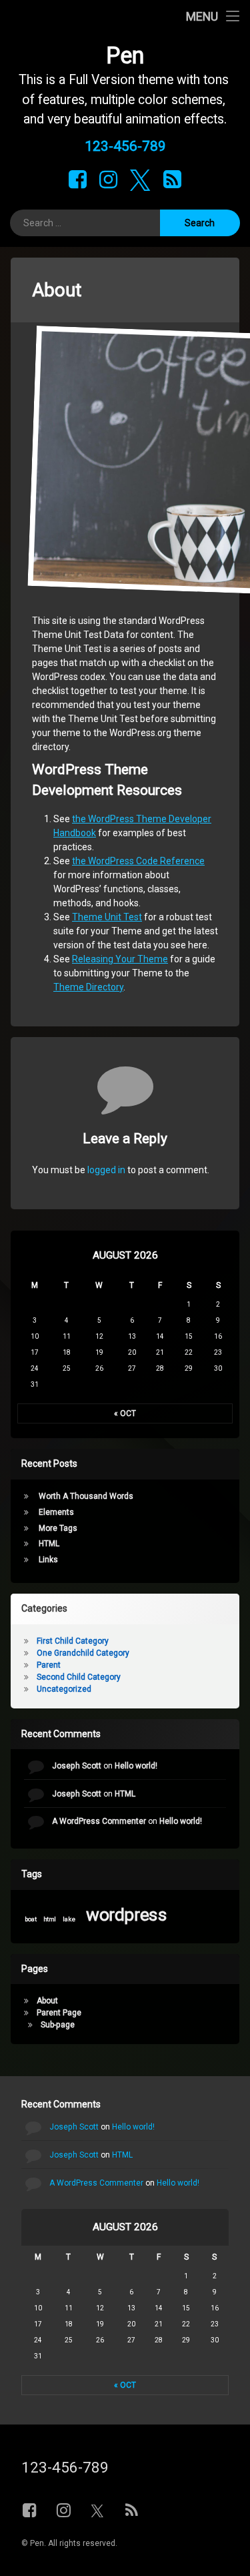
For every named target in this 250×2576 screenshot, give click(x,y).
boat (31, 1919)
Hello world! (136, 1766)
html (50, 1919)
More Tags (58, 1528)
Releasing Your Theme (120, 959)
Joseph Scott (77, 1766)
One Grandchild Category (83, 1653)
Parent (49, 1665)
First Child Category (73, 1641)
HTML (49, 1544)
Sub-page (58, 2025)
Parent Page (59, 2013)
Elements (56, 1512)
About (47, 2001)
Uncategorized (64, 1689)
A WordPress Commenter (99, 1821)
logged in (106, 1170)
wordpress (127, 1914)
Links (48, 1560)
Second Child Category (79, 1677)
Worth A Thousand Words (86, 1496)
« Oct (125, 1413)
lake (69, 1919)
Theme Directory (88, 987)
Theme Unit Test (107, 917)
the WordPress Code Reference (138, 861)
